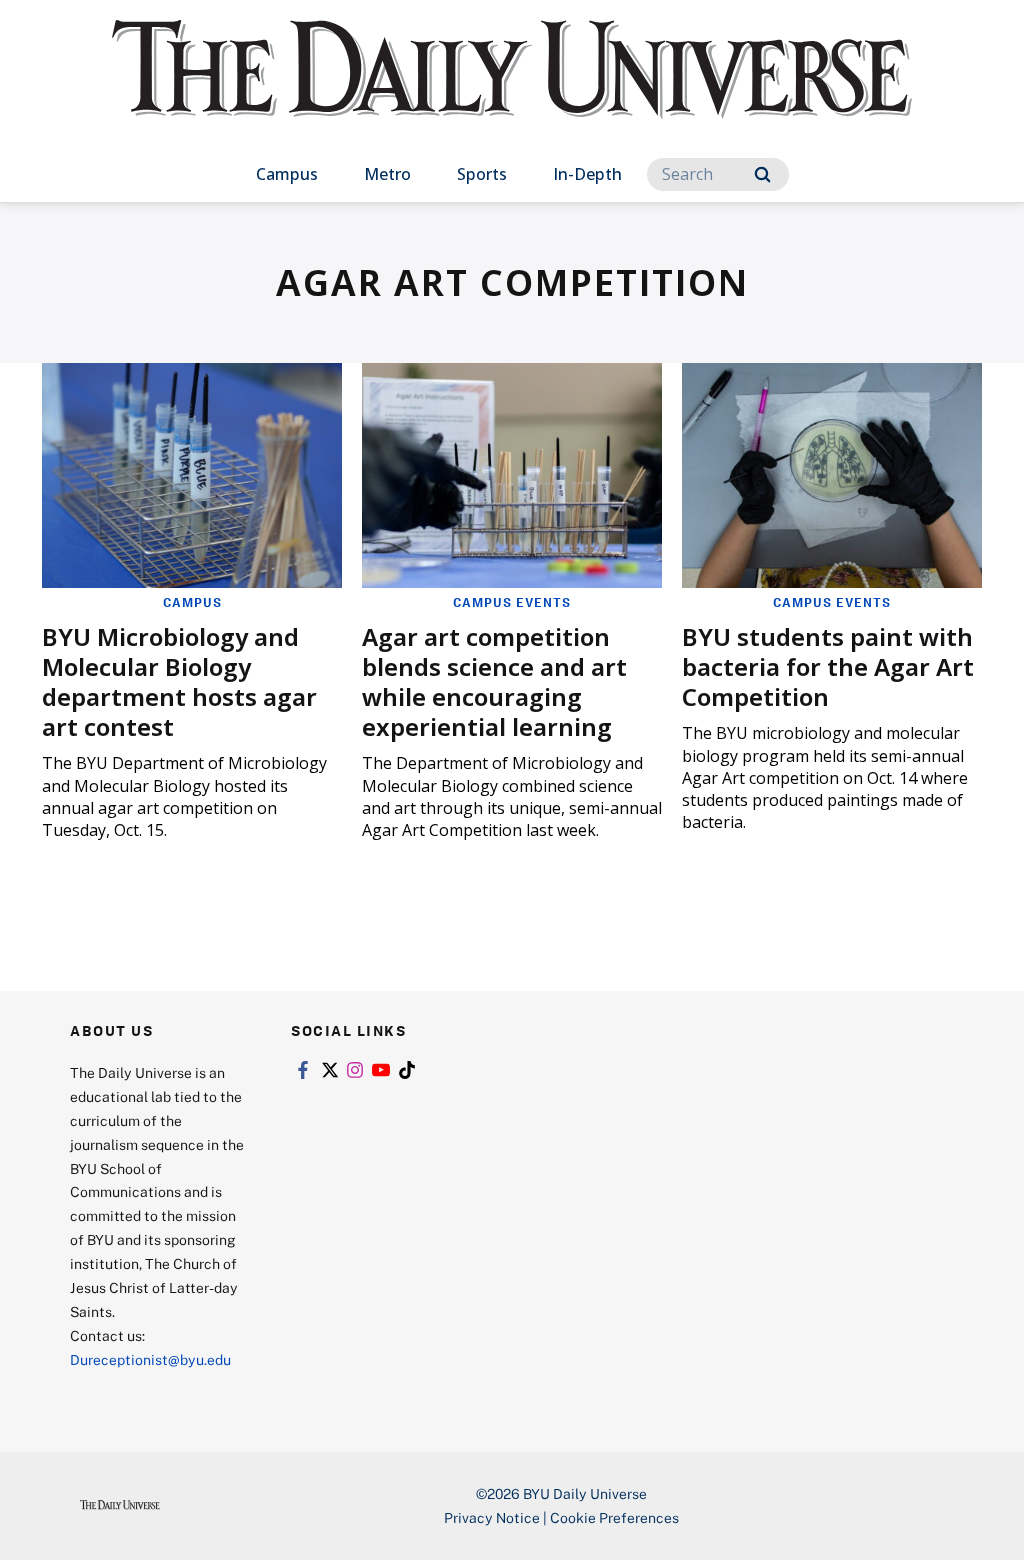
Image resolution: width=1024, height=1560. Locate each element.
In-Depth (587, 174)
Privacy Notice (492, 1517)
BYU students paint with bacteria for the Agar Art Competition (828, 666)
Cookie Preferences (614, 1517)
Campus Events (512, 602)
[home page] (512, 89)
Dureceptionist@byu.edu (150, 1359)
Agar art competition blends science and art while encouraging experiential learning (494, 681)
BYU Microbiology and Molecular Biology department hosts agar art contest (179, 681)
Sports (482, 174)
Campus (287, 174)
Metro (387, 174)
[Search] (762, 174)
